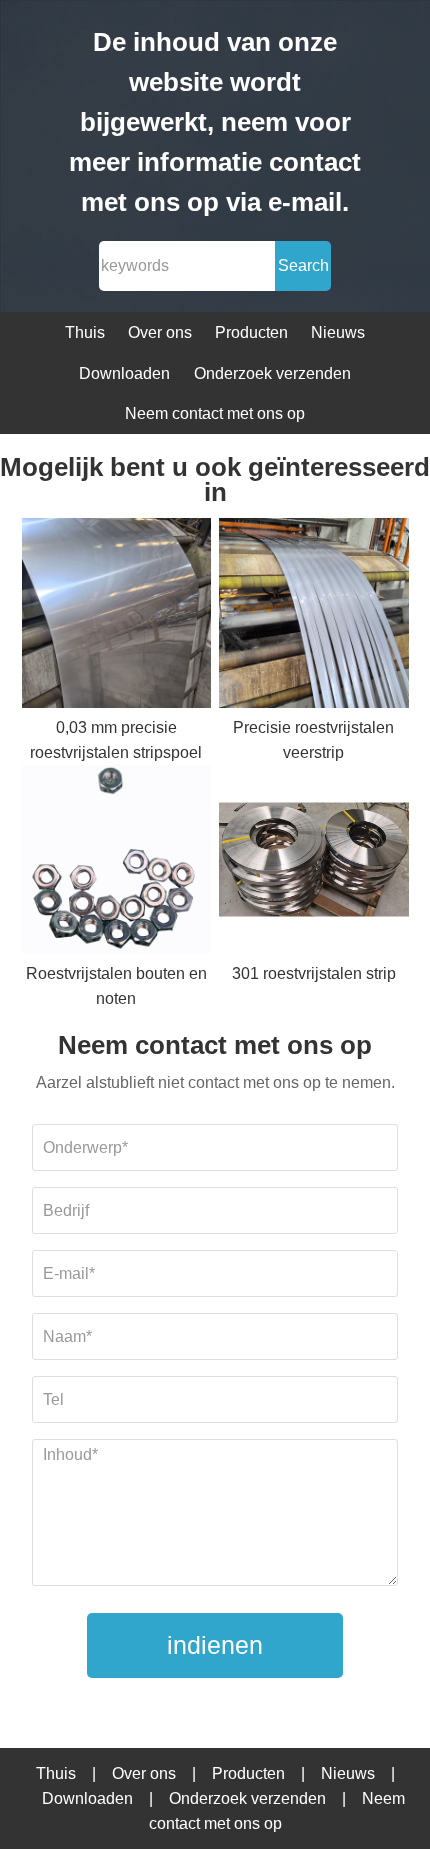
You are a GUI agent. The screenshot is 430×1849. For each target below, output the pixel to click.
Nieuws (338, 332)
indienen (215, 1645)
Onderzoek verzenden (272, 373)
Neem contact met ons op (215, 413)
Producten (251, 332)
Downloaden (124, 373)
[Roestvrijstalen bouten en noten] (117, 863)
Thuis (85, 332)
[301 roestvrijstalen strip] (314, 863)
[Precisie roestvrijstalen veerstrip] (314, 616)
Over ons (160, 332)
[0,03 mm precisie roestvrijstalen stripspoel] (117, 616)
